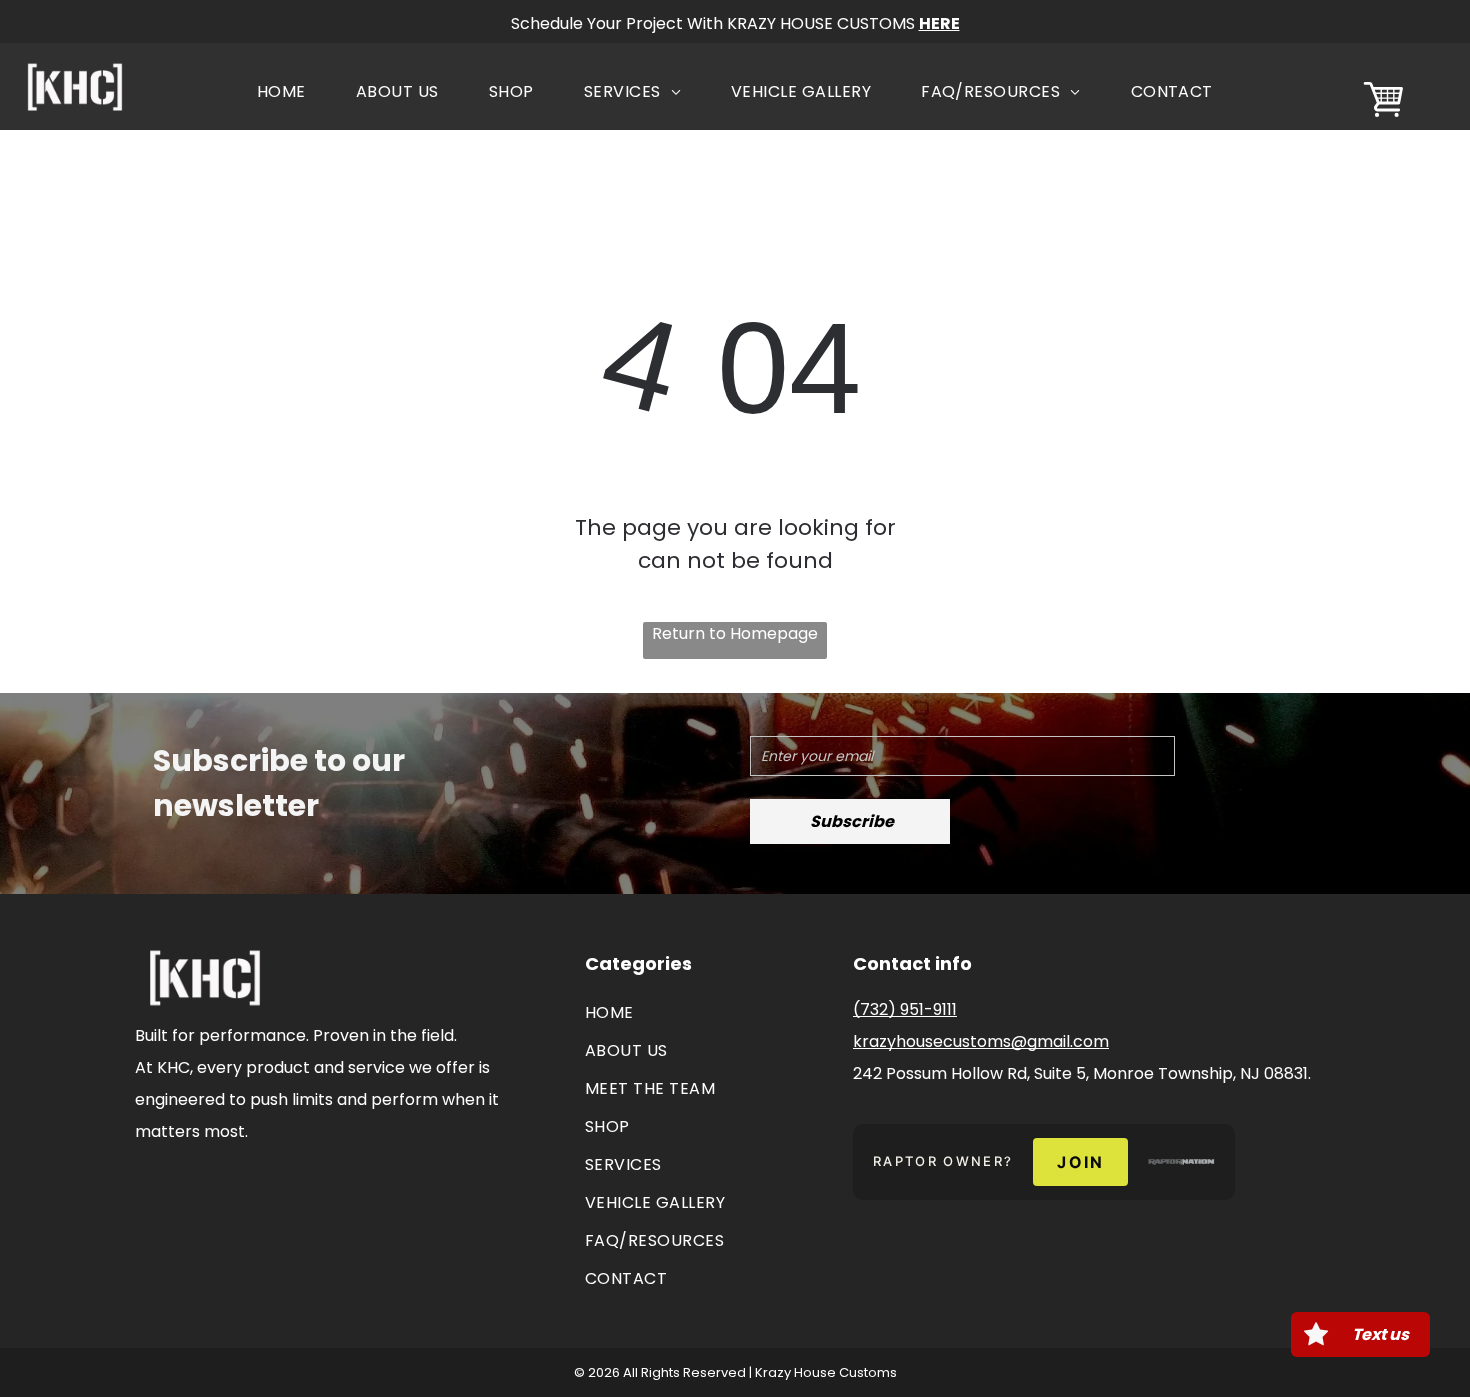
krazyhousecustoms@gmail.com (981, 1041)
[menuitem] (281, 92)
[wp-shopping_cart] (1383, 118)
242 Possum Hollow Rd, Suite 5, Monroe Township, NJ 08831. (1082, 1073)
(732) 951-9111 (905, 1009)
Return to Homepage (735, 633)
